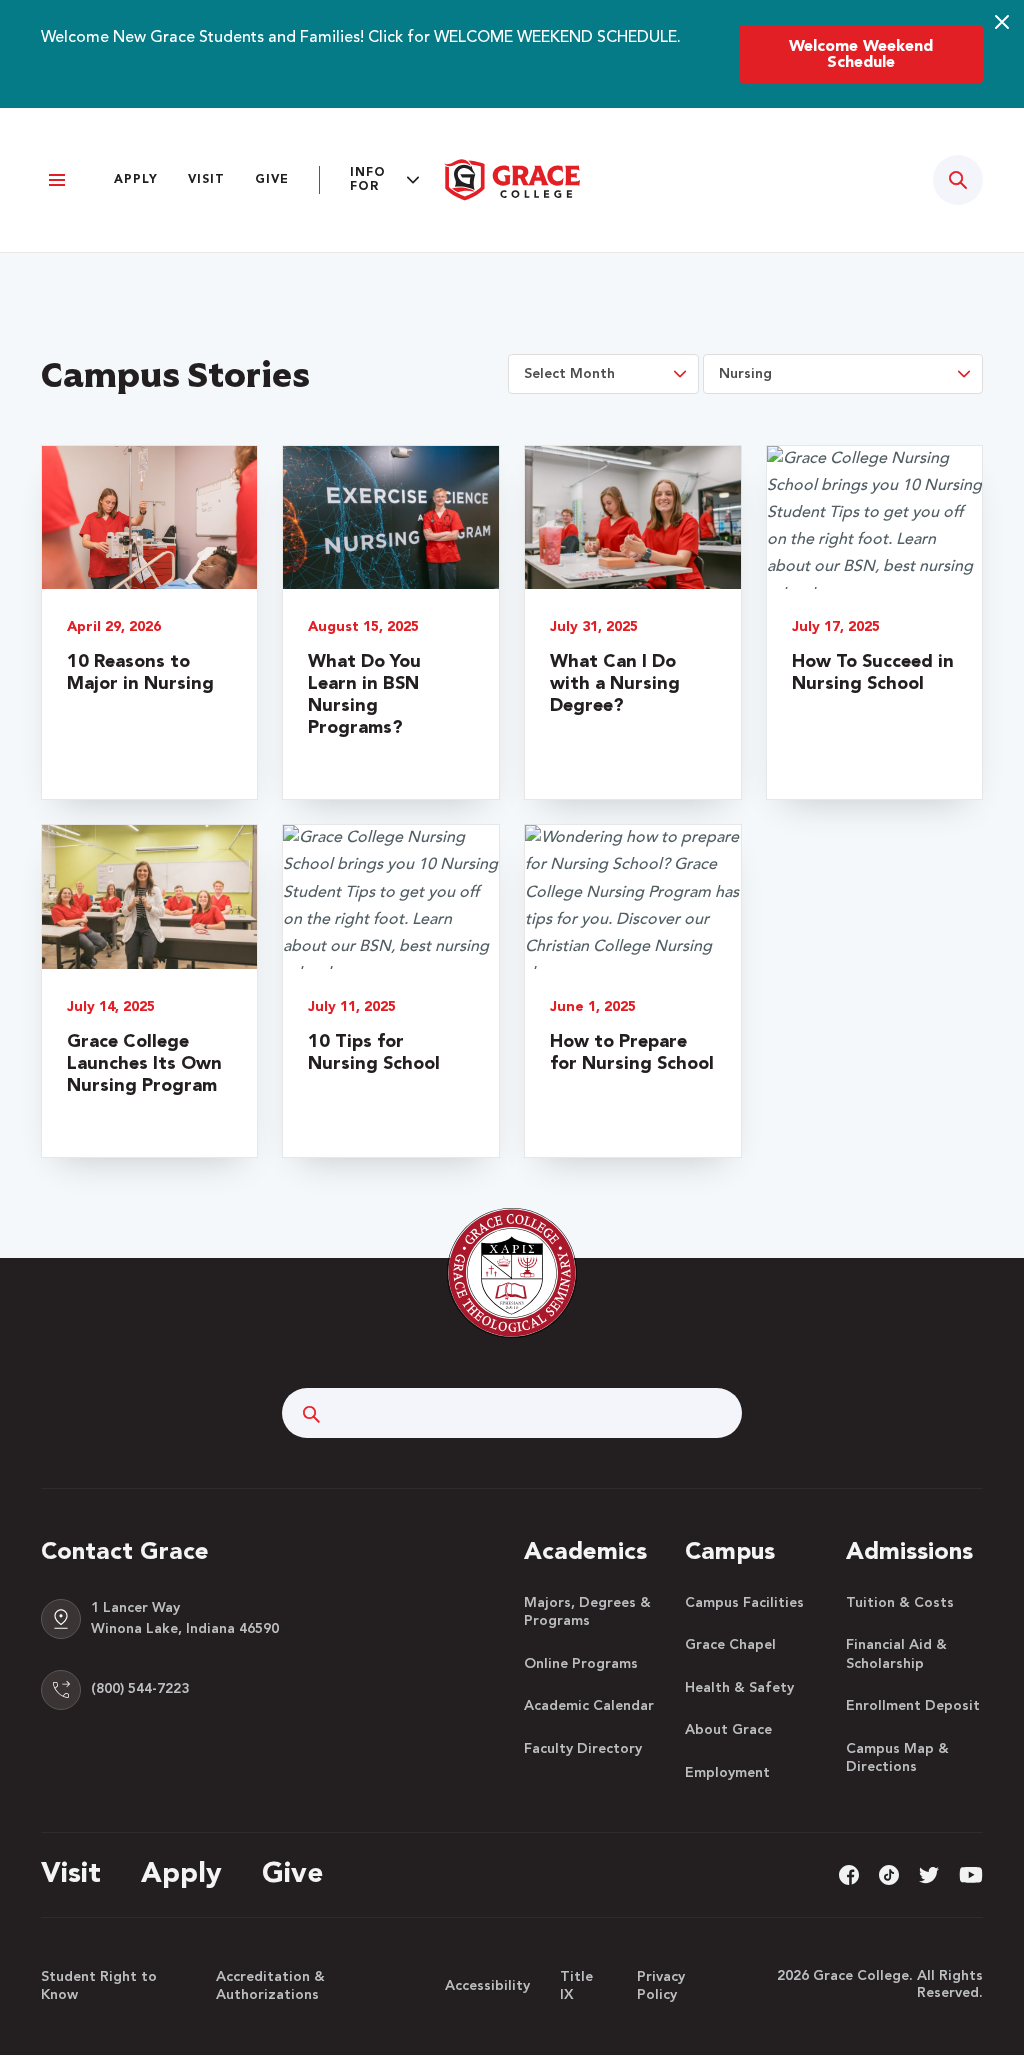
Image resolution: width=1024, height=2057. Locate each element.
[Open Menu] (57, 180)
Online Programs (581, 1664)
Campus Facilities (744, 1603)
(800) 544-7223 (140, 1689)
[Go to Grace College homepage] (512, 1273)
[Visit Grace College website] (511, 180)
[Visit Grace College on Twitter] (929, 1874)
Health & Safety (739, 1688)
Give (272, 180)
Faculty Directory (583, 1749)
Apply (136, 180)
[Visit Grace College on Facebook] (849, 1874)
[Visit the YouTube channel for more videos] (971, 1874)
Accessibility (487, 1986)
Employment (727, 1773)
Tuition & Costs (900, 1603)
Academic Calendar (589, 1706)
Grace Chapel (730, 1645)
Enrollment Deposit (913, 1706)
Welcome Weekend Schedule (861, 55)
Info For (368, 180)
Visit (206, 180)
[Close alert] (1002, 22)
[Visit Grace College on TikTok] (889, 1874)
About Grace (728, 1730)
